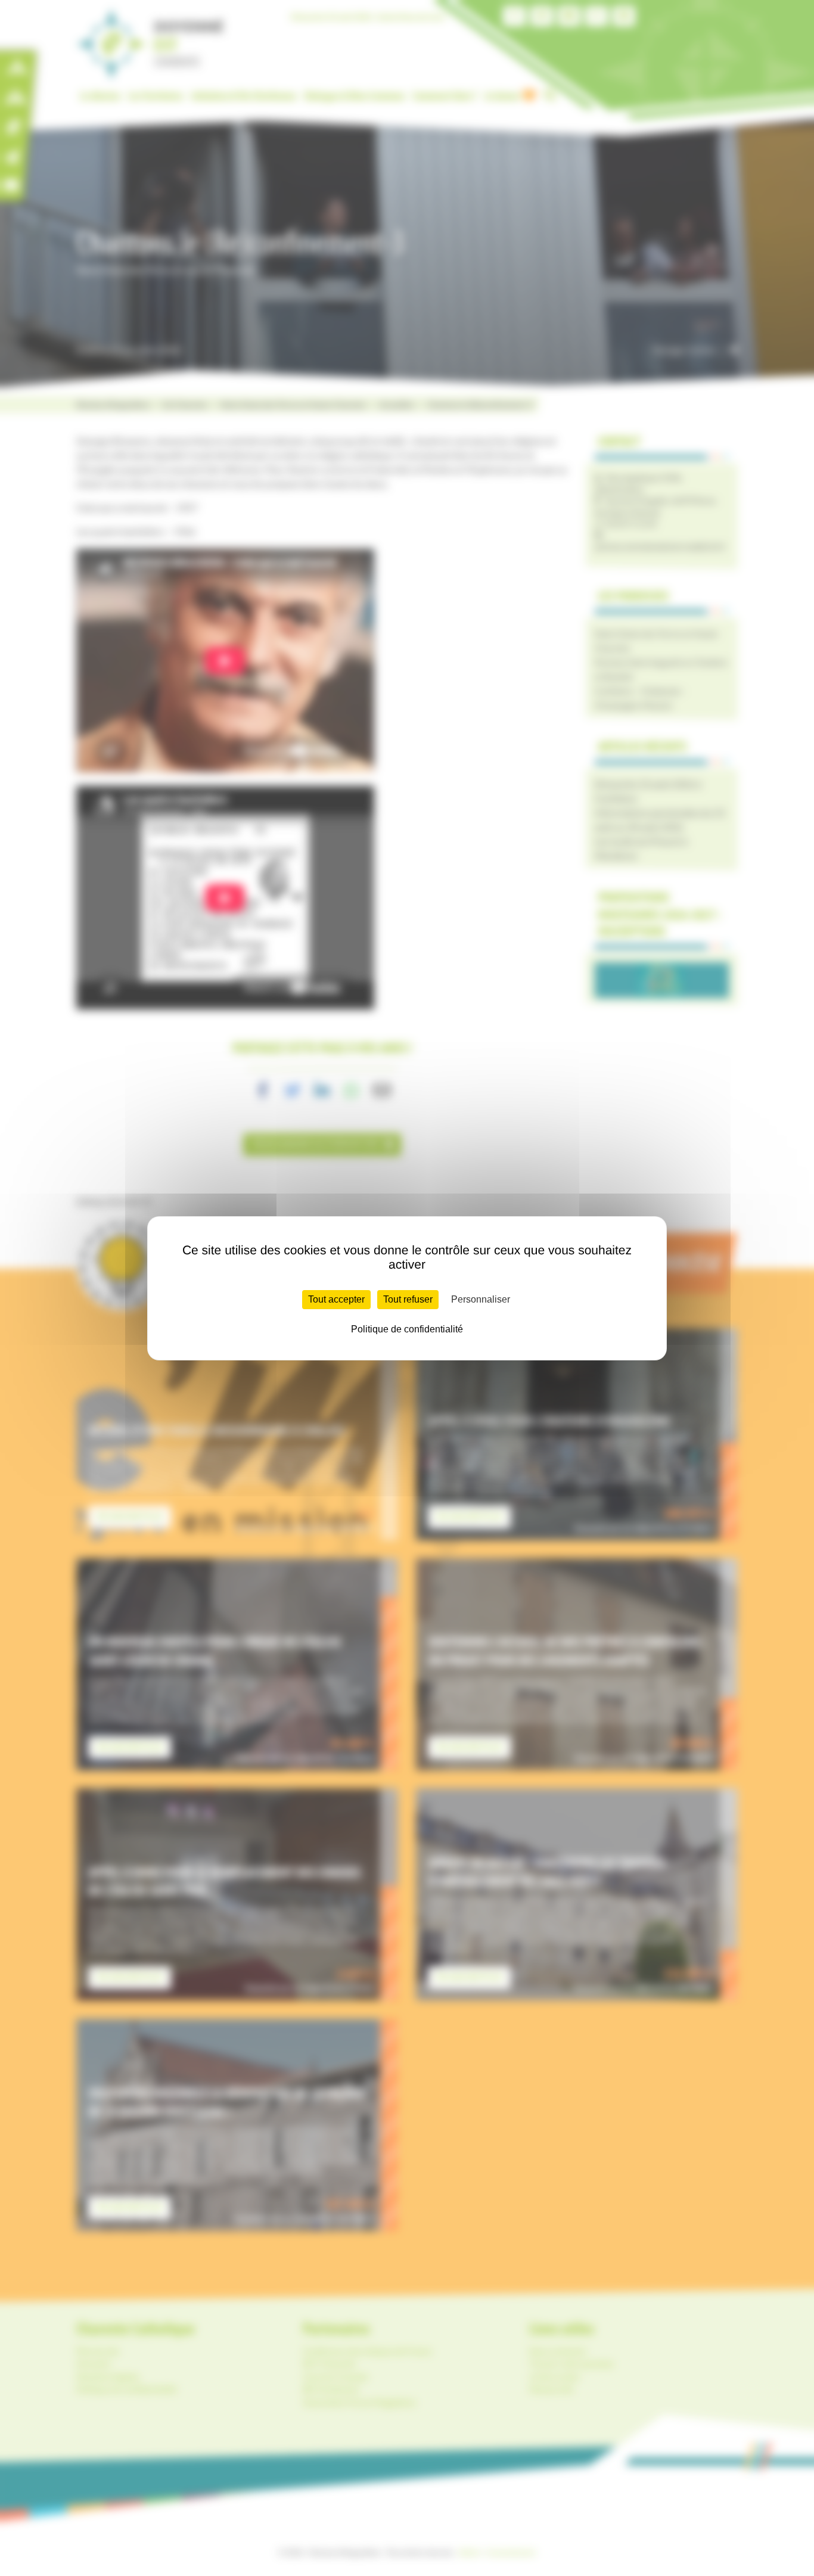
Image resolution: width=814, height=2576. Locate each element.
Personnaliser (481, 1299)
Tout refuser (408, 1299)
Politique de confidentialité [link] (407, 1329)
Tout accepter (336, 1299)
